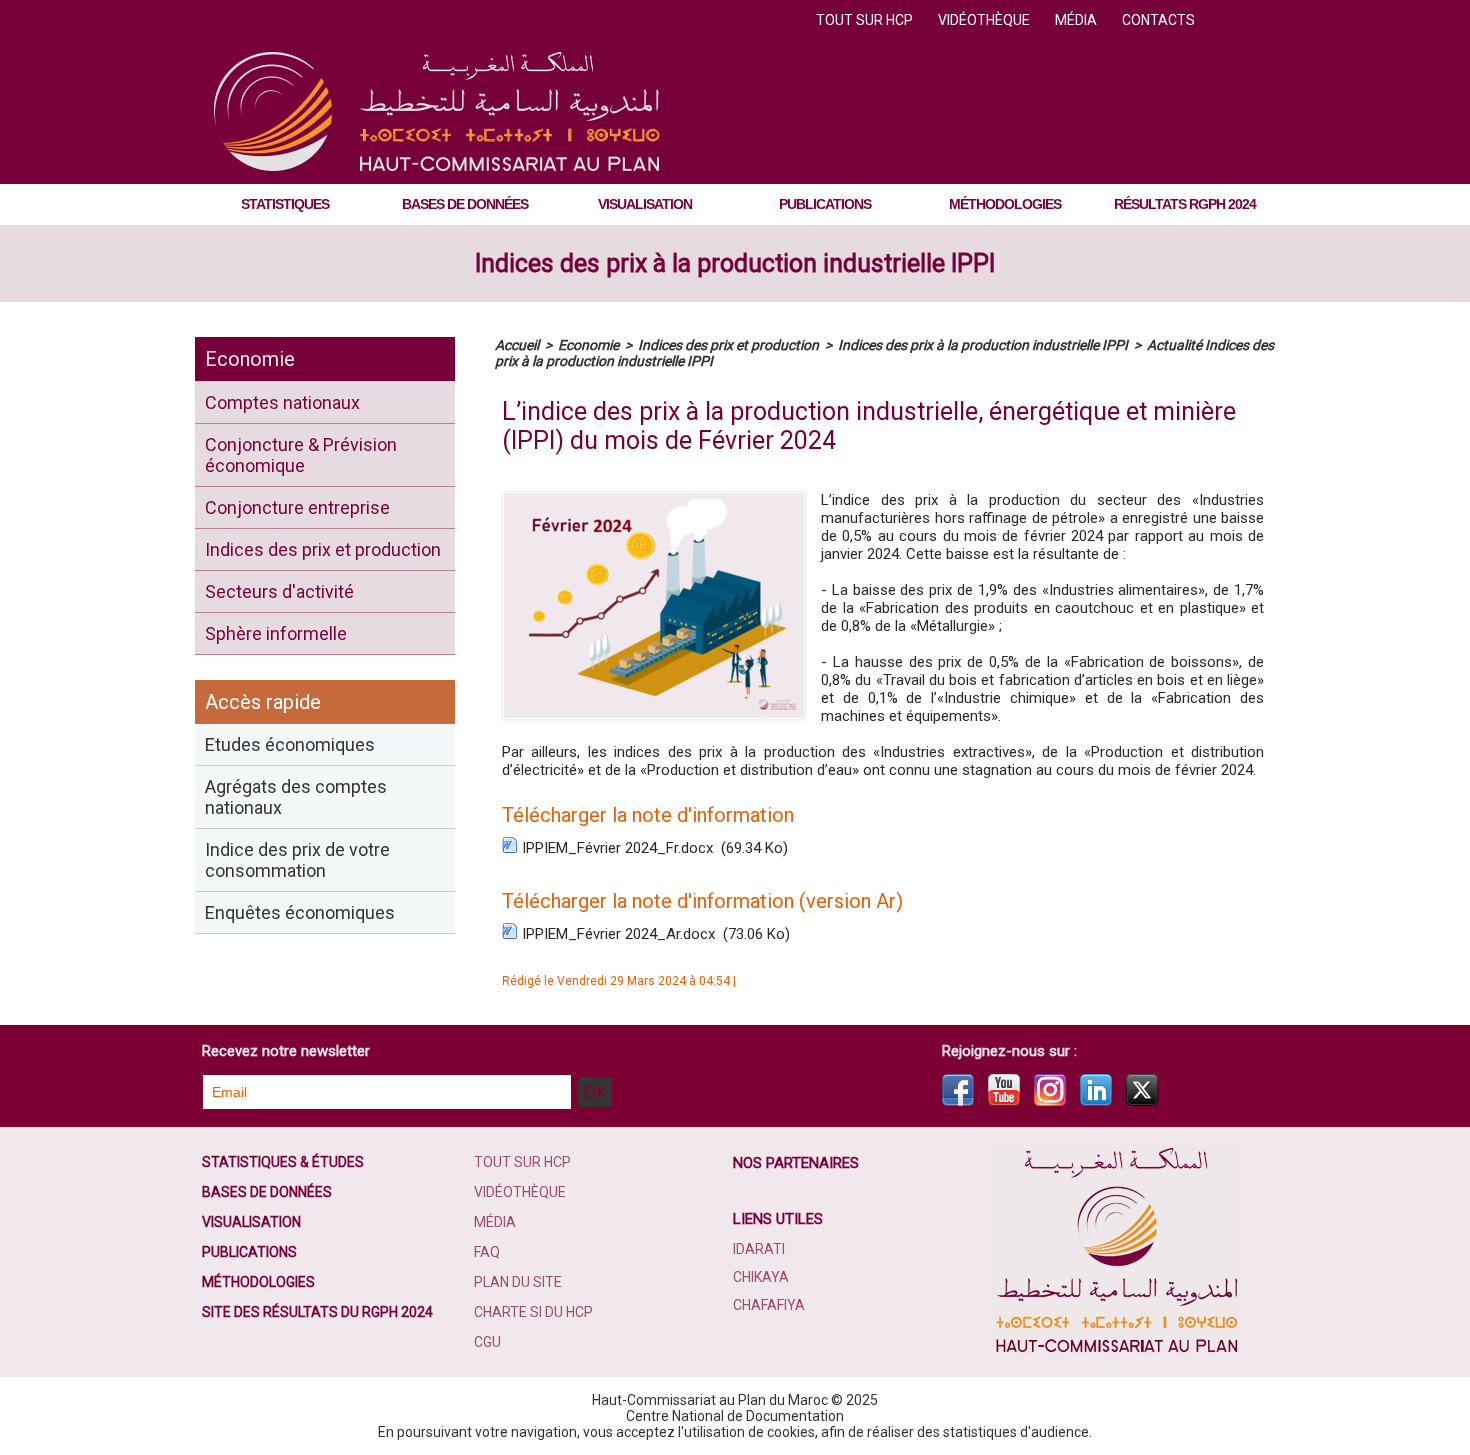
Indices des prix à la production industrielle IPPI (735, 263)
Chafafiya (769, 1305)
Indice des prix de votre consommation (297, 860)
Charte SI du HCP (533, 1312)
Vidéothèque (985, 20)
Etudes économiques (290, 744)
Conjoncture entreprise (297, 507)
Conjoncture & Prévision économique (301, 455)
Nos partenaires (796, 1163)
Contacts (1158, 20)
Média (1077, 20)
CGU (487, 1342)
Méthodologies (1005, 204)
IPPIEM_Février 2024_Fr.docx (617, 848)
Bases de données (465, 204)
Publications (825, 204)
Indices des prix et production (323, 549)
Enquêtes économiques (300, 912)
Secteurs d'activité (279, 591)
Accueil (517, 345)
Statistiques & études (283, 1162)
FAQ (487, 1252)
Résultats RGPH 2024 (1185, 204)
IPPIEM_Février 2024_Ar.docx (618, 934)
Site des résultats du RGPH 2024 (317, 1312)
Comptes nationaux (282, 402)
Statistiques (285, 204)
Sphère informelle (276, 633)
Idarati (759, 1249)
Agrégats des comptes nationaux (296, 797)
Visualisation (645, 204)
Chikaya (761, 1277)
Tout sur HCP (866, 20)
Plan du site (518, 1282)
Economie (250, 359)
